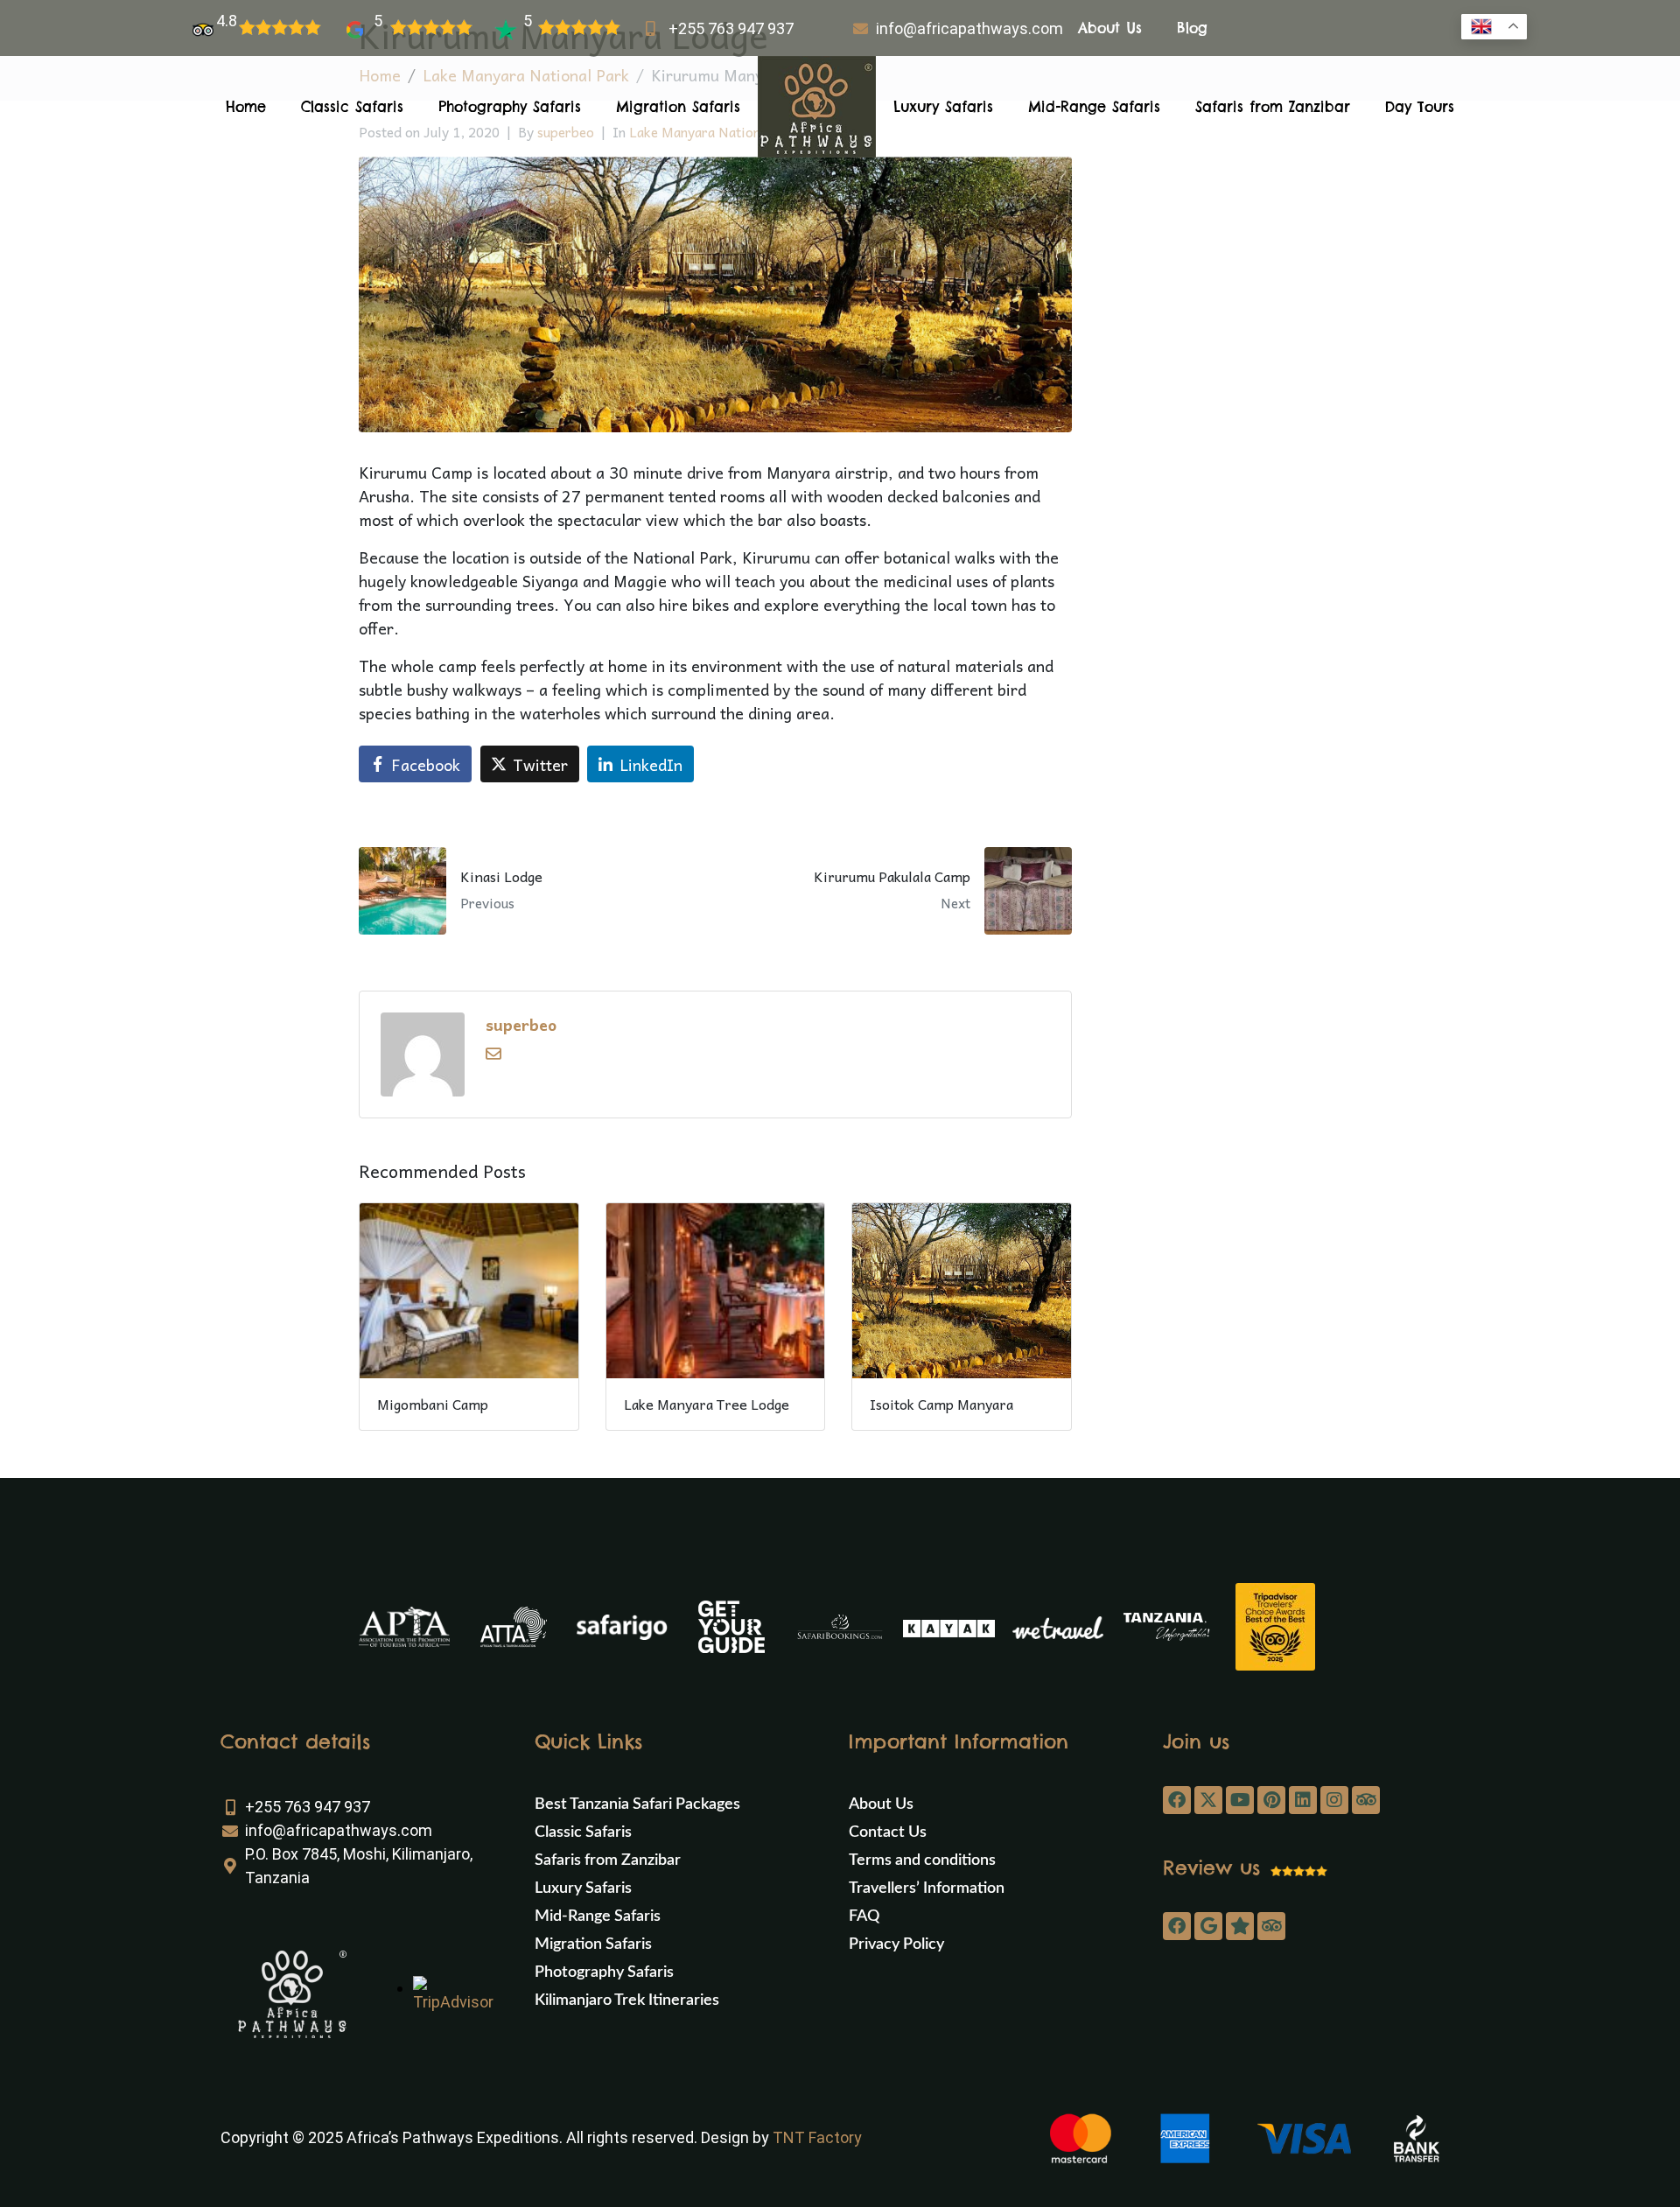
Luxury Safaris (943, 107)
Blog (1192, 28)
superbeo (521, 1024)
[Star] (1240, 1926)
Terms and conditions (922, 1860)
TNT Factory (817, 2137)
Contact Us (888, 1832)
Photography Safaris (510, 107)
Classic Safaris (352, 107)
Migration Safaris (678, 107)
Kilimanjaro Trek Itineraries (627, 2000)
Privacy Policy (896, 1944)
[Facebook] (1177, 1800)
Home (246, 107)
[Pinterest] (1271, 1800)
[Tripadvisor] (1366, 1800)
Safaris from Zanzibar (1273, 107)
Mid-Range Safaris (1094, 107)
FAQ (864, 1916)
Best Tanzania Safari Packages (637, 1804)
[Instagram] (1334, 1800)
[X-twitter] (1208, 1800)
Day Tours (1420, 107)
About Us (1110, 28)
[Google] (1208, 1926)
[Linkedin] (1303, 1800)
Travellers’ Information (927, 1888)
